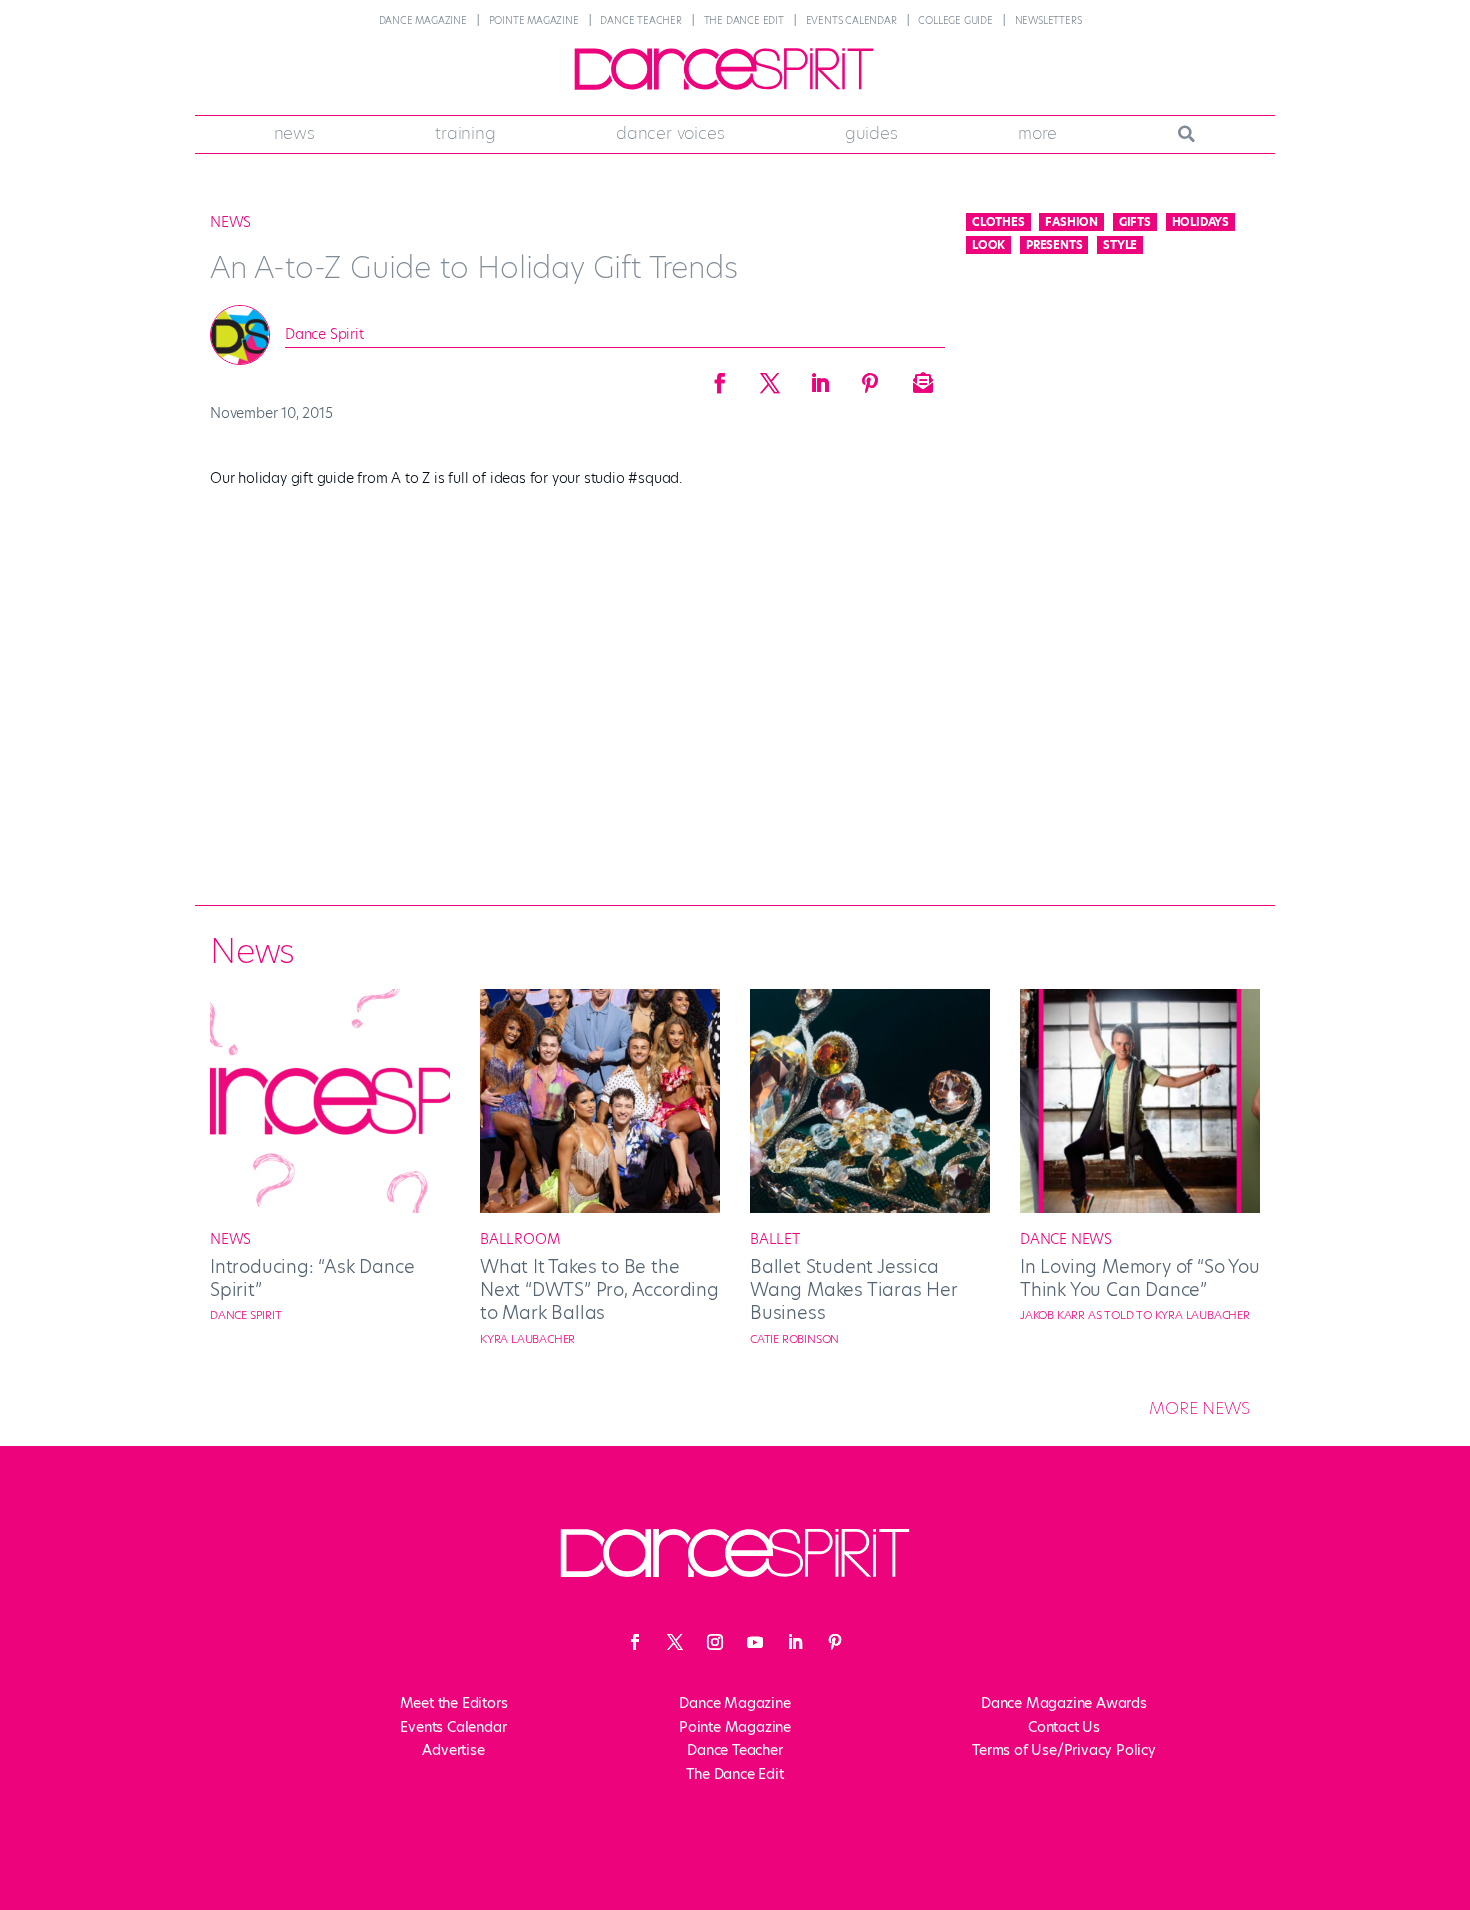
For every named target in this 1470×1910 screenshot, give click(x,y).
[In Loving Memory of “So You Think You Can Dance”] (1140, 1208)
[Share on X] (770, 377)
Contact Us (1064, 1727)
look (988, 245)
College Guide (955, 20)
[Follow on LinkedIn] (795, 1642)
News (294, 133)
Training (465, 133)
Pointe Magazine (534, 20)
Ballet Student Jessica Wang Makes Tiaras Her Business (854, 1290)
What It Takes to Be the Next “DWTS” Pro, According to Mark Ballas (599, 1290)
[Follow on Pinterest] (835, 1642)
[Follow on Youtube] (755, 1642)
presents (1054, 245)
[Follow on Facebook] (635, 1642)
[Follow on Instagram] (715, 1642)
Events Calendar (851, 20)
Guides (871, 133)
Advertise (453, 1750)
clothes (998, 222)
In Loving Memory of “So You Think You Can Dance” (1140, 1278)
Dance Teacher (640, 20)
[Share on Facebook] (720, 377)
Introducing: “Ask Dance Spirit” (312, 1278)
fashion (1071, 222)
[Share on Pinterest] (870, 377)
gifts (1135, 222)
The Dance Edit (744, 20)
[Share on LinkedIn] (820, 377)
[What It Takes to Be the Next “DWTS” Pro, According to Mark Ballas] (600, 1208)
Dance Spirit (324, 334)
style (1120, 245)
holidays (1200, 222)
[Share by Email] (920, 377)
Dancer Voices (670, 133)
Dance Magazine (423, 20)
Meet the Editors (454, 1703)
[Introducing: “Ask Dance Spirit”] (330, 1208)
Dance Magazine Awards (1064, 1703)
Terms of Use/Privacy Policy (1064, 1750)
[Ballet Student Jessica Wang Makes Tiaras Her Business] (870, 1208)
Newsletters (1048, 20)
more (1037, 133)
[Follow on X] (675, 1642)
